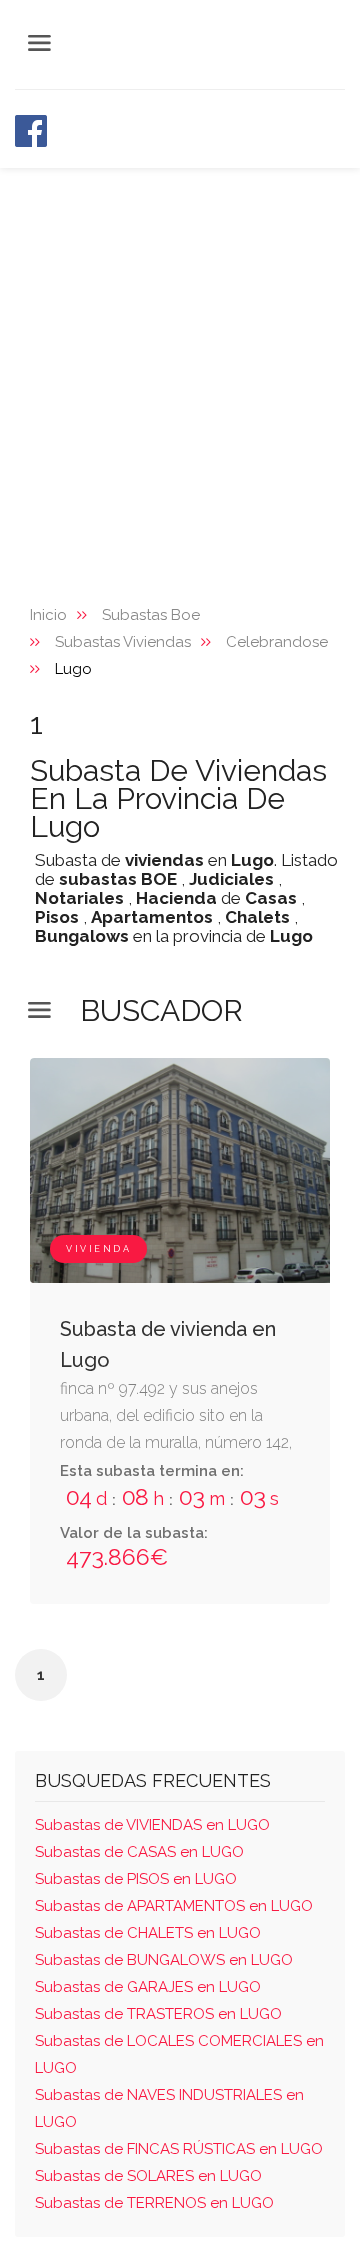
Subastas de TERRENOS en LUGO (154, 2203)
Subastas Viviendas (123, 642)
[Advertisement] (180, 358)
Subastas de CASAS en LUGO (139, 1852)
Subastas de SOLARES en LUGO (148, 2176)
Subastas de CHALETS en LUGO (148, 1933)
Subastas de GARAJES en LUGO (148, 1987)
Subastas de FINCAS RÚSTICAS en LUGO (179, 2149)
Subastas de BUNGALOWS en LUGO (164, 1960)
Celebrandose (277, 642)
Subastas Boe (151, 615)
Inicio (48, 615)
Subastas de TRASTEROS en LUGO (158, 2014)
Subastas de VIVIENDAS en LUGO (152, 1825)
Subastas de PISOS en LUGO (136, 1879)
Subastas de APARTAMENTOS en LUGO (174, 1906)
